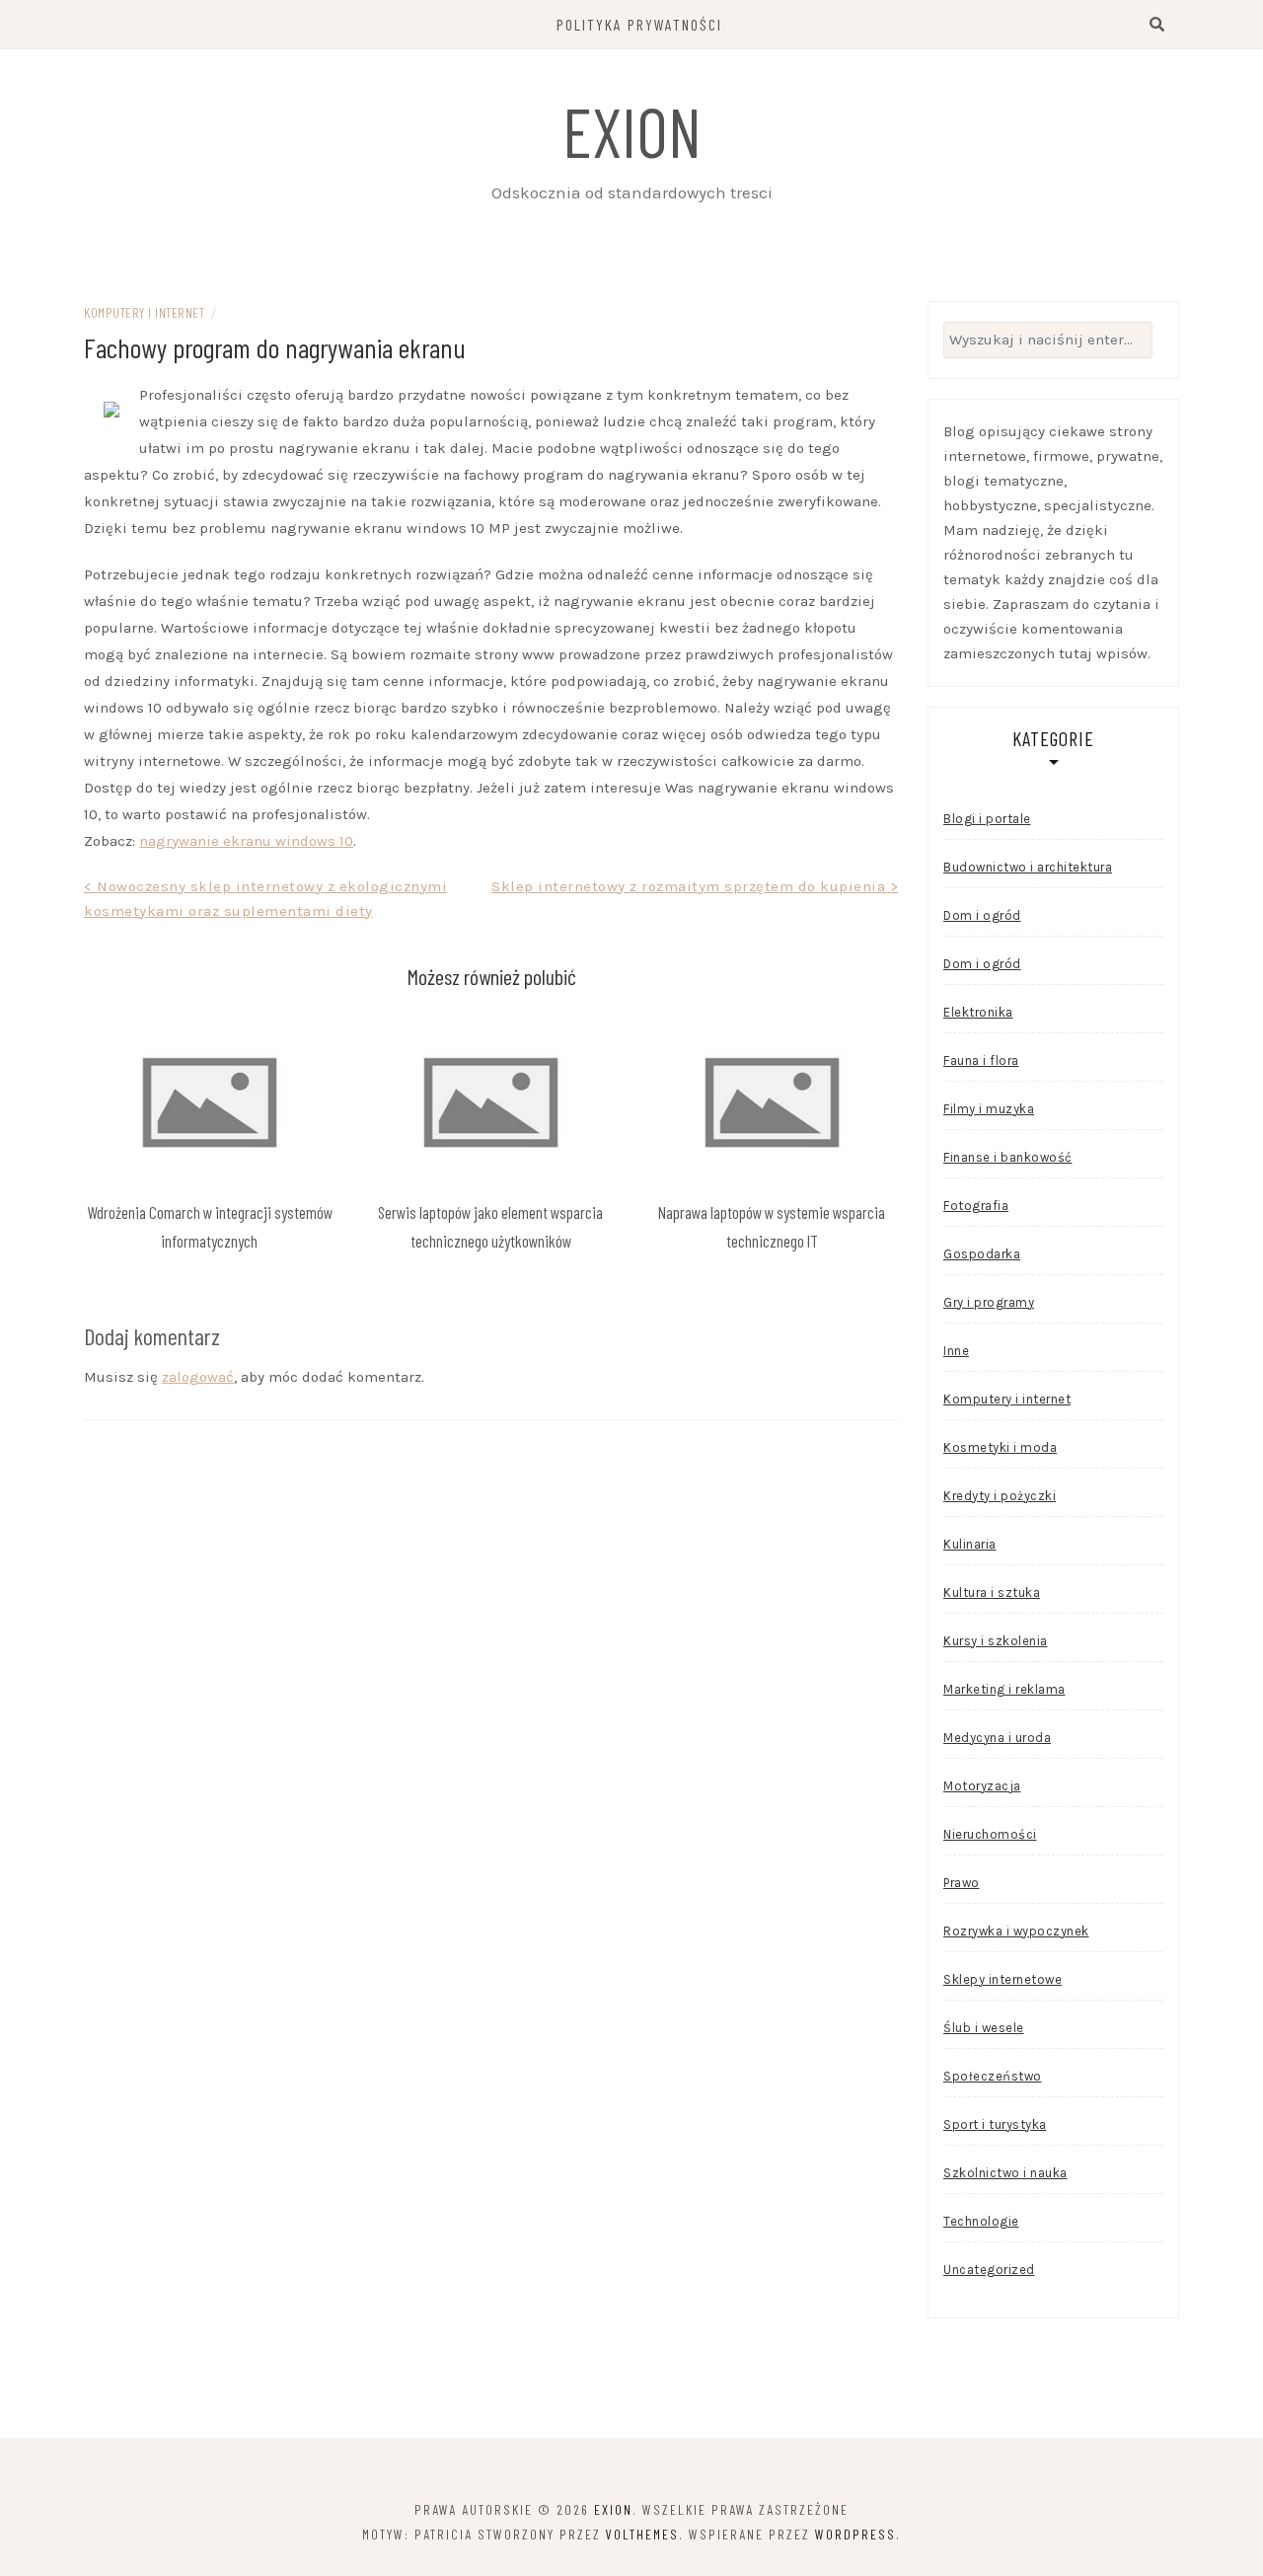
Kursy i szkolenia (996, 1641)
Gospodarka (982, 1254)
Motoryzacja (982, 1786)
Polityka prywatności (639, 24)
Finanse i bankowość (1008, 1157)
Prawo (962, 1883)
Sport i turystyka (995, 2124)
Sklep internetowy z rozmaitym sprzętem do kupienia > (695, 886)
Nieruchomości (990, 1834)
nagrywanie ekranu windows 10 (246, 841)
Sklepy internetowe (1003, 1979)
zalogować (198, 1377)
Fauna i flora (981, 1061)
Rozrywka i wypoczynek (1016, 1931)
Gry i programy (989, 1302)
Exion (632, 130)
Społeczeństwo (993, 2076)
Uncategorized (989, 2270)
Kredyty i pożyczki (1000, 1496)
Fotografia (976, 1206)
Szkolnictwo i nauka (1005, 2173)
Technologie (981, 2221)
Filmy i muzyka (989, 1109)
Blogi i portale (987, 819)
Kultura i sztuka (992, 1592)
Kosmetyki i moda (1000, 1447)
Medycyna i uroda (997, 1738)
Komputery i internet (144, 312)
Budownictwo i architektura (1028, 867)
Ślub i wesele (984, 2028)
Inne (956, 1351)
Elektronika (978, 1012)
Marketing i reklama (1004, 1689)
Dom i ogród (982, 915)
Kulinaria (970, 1544)
